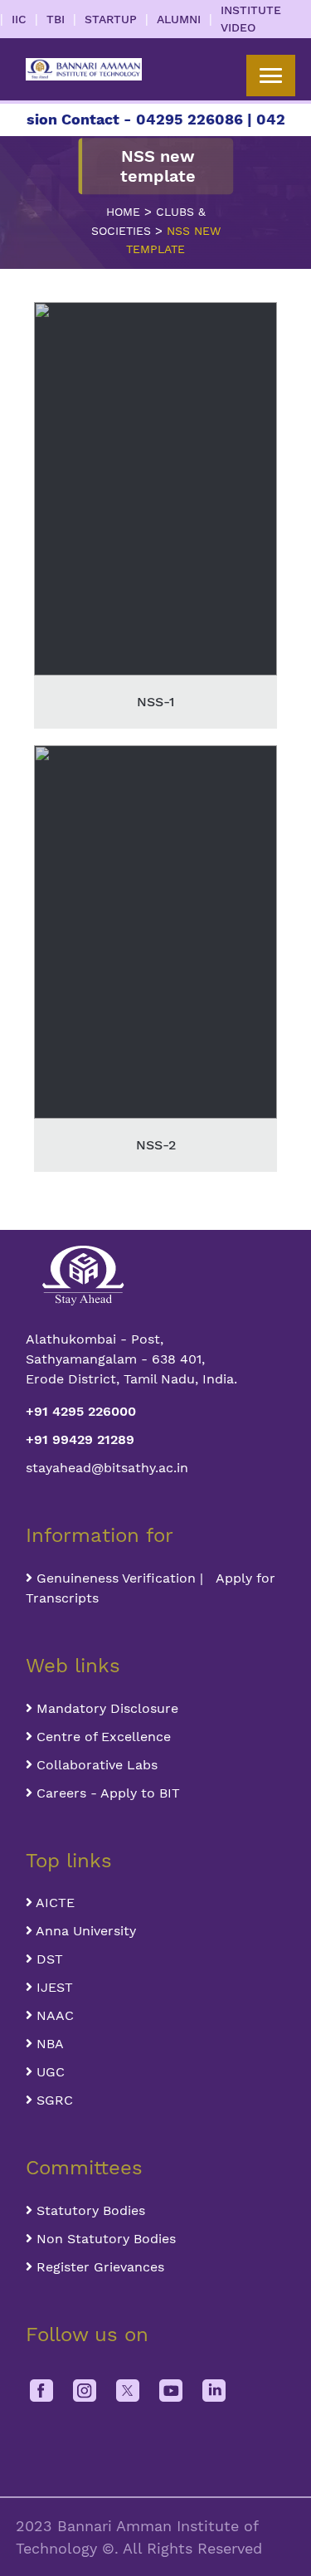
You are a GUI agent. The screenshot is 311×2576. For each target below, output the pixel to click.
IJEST (53, 1987)
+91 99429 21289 (80, 1439)
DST (48, 1959)
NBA (48, 2044)
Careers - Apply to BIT (106, 1793)
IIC (19, 19)
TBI (56, 19)
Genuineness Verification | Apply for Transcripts (151, 1588)
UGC (49, 2072)
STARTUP (111, 19)
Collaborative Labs (95, 1765)
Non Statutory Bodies (104, 2239)
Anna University (84, 1931)
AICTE (53, 1903)
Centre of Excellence (102, 1737)
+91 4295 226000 (81, 1411)
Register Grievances (98, 2267)
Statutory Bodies (89, 2210)
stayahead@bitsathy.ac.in (107, 1468)
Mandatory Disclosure (105, 1708)
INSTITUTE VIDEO (251, 19)
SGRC (53, 2100)
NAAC (53, 2015)
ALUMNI (179, 19)
